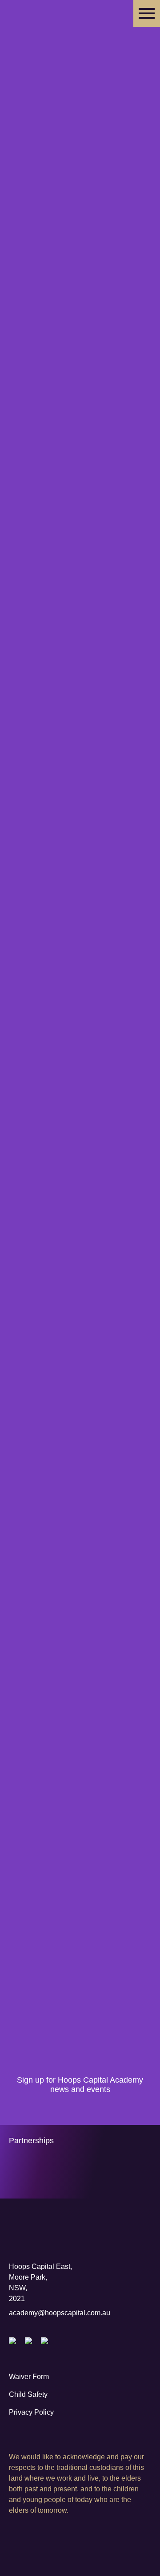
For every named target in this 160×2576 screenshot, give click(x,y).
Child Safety (28, 2394)
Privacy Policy (31, 2412)
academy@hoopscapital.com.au (60, 2313)
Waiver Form (29, 2377)
